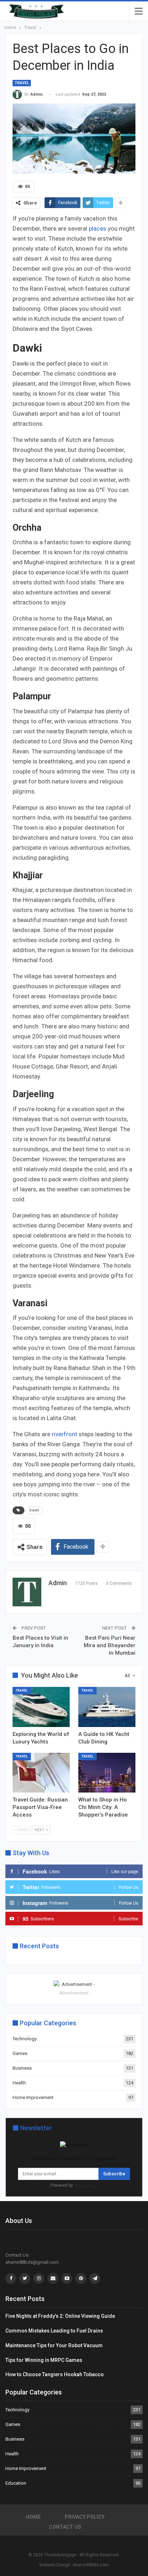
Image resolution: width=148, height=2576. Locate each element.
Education (16, 2483)
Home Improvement (33, 2097)
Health (19, 2083)
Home (33, 2517)
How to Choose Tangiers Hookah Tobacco (55, 2374)
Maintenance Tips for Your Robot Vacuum (54, 2345)
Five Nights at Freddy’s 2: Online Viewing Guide (60, 2316)
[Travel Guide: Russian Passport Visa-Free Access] (41, 1773)
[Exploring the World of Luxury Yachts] (41, 1707)
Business (22, 2068)
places (98, 228)
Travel (22, 83)
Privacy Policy (85, 2517)
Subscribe (114, 2174)
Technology (25, 2039)
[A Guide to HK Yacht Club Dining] (107, 1707)
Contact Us (65, 2527)
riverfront (64, 1434)
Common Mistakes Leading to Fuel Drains (54, 2331)
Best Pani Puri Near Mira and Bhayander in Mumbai (110, 1645)
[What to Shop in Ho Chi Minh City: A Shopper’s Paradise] (107, 1773)
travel (34, 1510)
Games (20, 2053)
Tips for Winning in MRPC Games (44, 2360)
